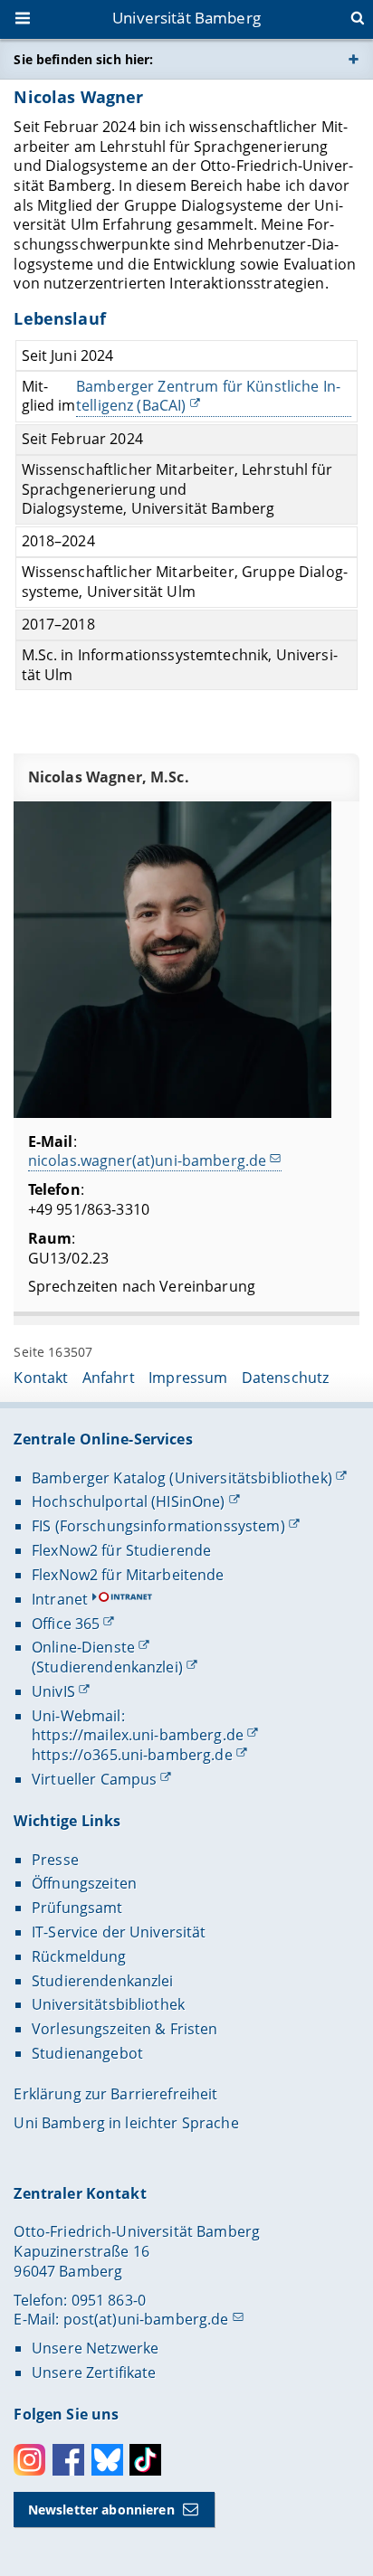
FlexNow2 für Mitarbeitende (128, 1575)
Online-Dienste (83, 1647)
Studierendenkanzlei (103, 1981)
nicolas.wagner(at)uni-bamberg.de (147, 1160)
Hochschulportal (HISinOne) (129, 1501)
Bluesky (107, 2460)
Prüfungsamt (77, 1908)
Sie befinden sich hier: (83, 59)
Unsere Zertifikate (94, 2372)
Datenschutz (286, 1378)
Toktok (145, 2460)
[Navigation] (24, 20)
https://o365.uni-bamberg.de (132, 1755)
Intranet (60, 1599)
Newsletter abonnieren (101, 2510)
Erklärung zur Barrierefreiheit (115, 2094)
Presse (55, 1860)
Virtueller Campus (94, 1779)
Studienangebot (87, 2053)
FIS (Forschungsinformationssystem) (158, 1526)
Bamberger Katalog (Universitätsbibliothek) (182, 1478)
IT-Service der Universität (119, 1932)
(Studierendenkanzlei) (107, 1667)
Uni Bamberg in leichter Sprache (126, 2123)
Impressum (188, 1378)
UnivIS (53, 1691)
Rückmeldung (79, 1956)
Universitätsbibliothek (108, 2004)
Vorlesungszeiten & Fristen (125, 2029)
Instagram (29, 2460)
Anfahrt (109, 1378)
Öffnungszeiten (84, 1883)
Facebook (68, 2460)
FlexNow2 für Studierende (121, 1550)
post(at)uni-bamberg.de (146, 2319)
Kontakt (41, 1378)
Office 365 (66, 1624)
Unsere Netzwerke (95, 2348)
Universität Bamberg (186, 18)
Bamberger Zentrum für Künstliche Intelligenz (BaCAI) (208, 397)
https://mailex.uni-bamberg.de (138, 1735)
